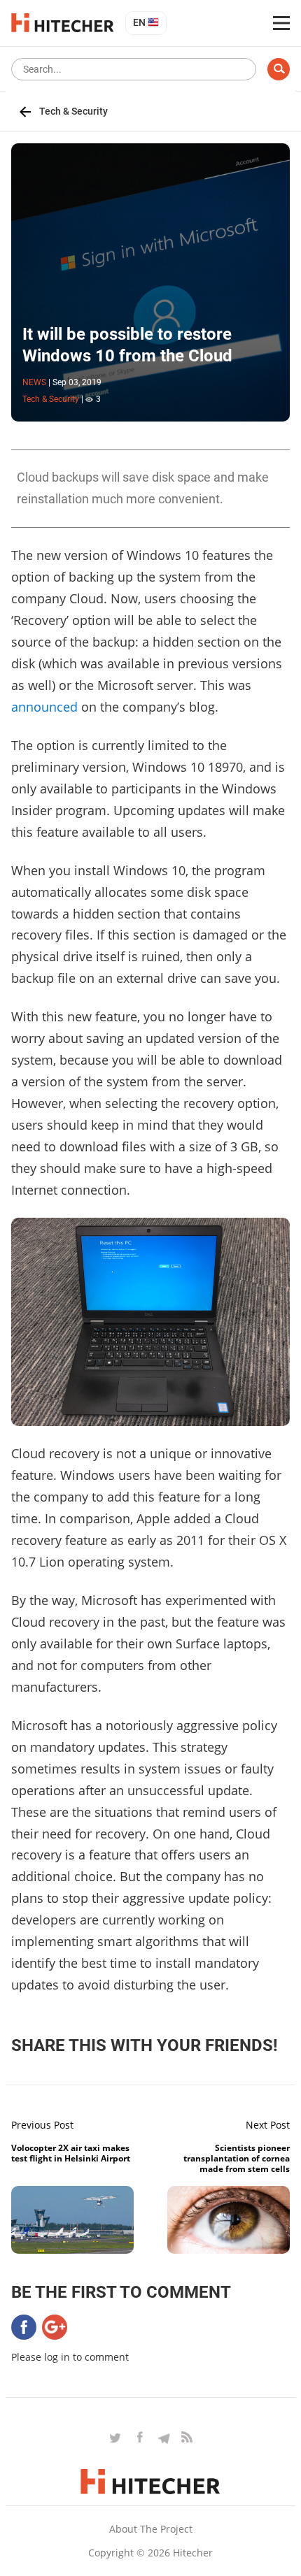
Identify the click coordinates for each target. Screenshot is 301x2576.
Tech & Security (73, 111)
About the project (151, 2529)
